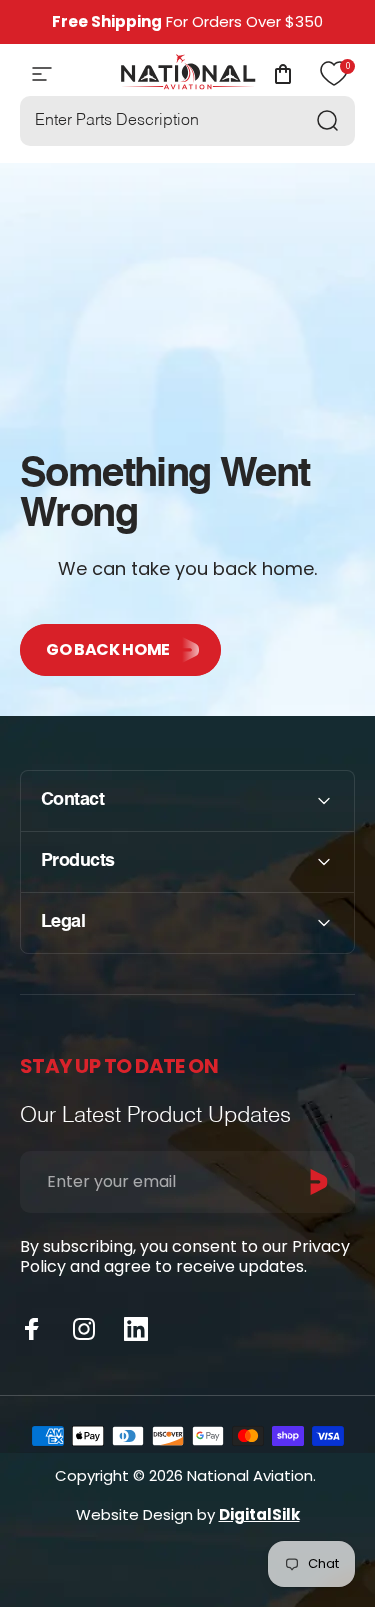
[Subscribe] (319, 1182)
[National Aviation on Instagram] (84, 1329)
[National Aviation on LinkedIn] (136, 1329)
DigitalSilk (259, 1514)
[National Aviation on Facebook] (32, 1329)
